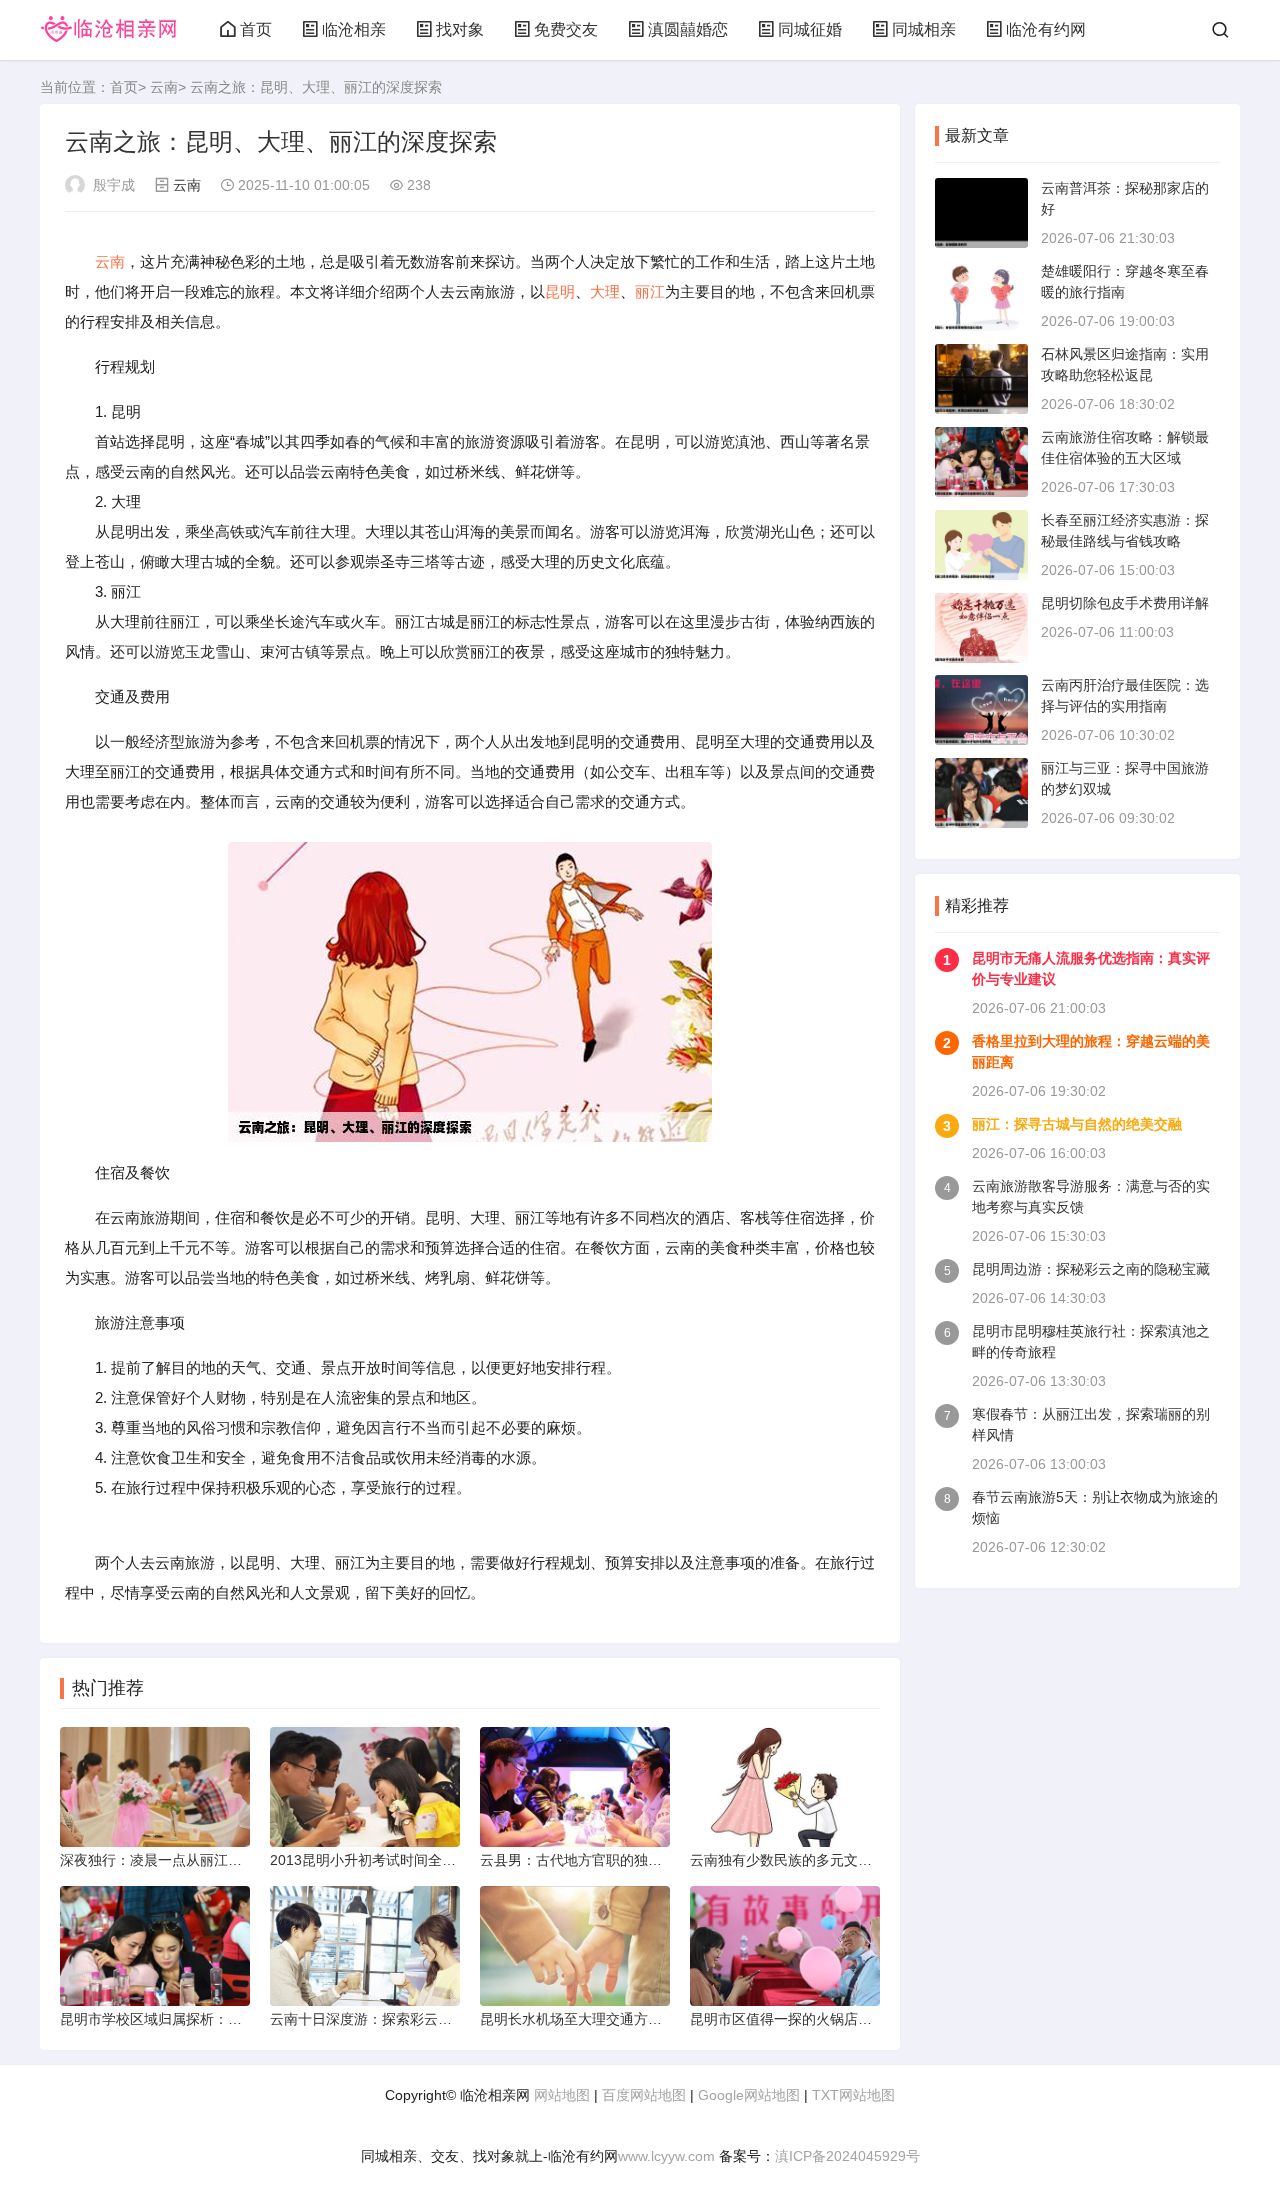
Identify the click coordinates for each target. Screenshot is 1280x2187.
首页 (256, 29)
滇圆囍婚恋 (688, 29)
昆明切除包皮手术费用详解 (1125, 603)
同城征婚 (810, 29)
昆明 (560, 291)
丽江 (650, 291)
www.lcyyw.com (666, 2156)
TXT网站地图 (853, 2095)
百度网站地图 (644, 2095)
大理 (605, 291)
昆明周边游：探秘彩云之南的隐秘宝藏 (1091, 1269)
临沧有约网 (1046, 29)
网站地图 (562, 2095)
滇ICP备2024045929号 (847, 2156)
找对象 (460, 29)
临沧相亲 (354, 29)
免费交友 (566, 29)
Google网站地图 (749, 2095)
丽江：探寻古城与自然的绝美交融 (1077, 1124)
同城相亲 (924, 29)
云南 (164, 87)
